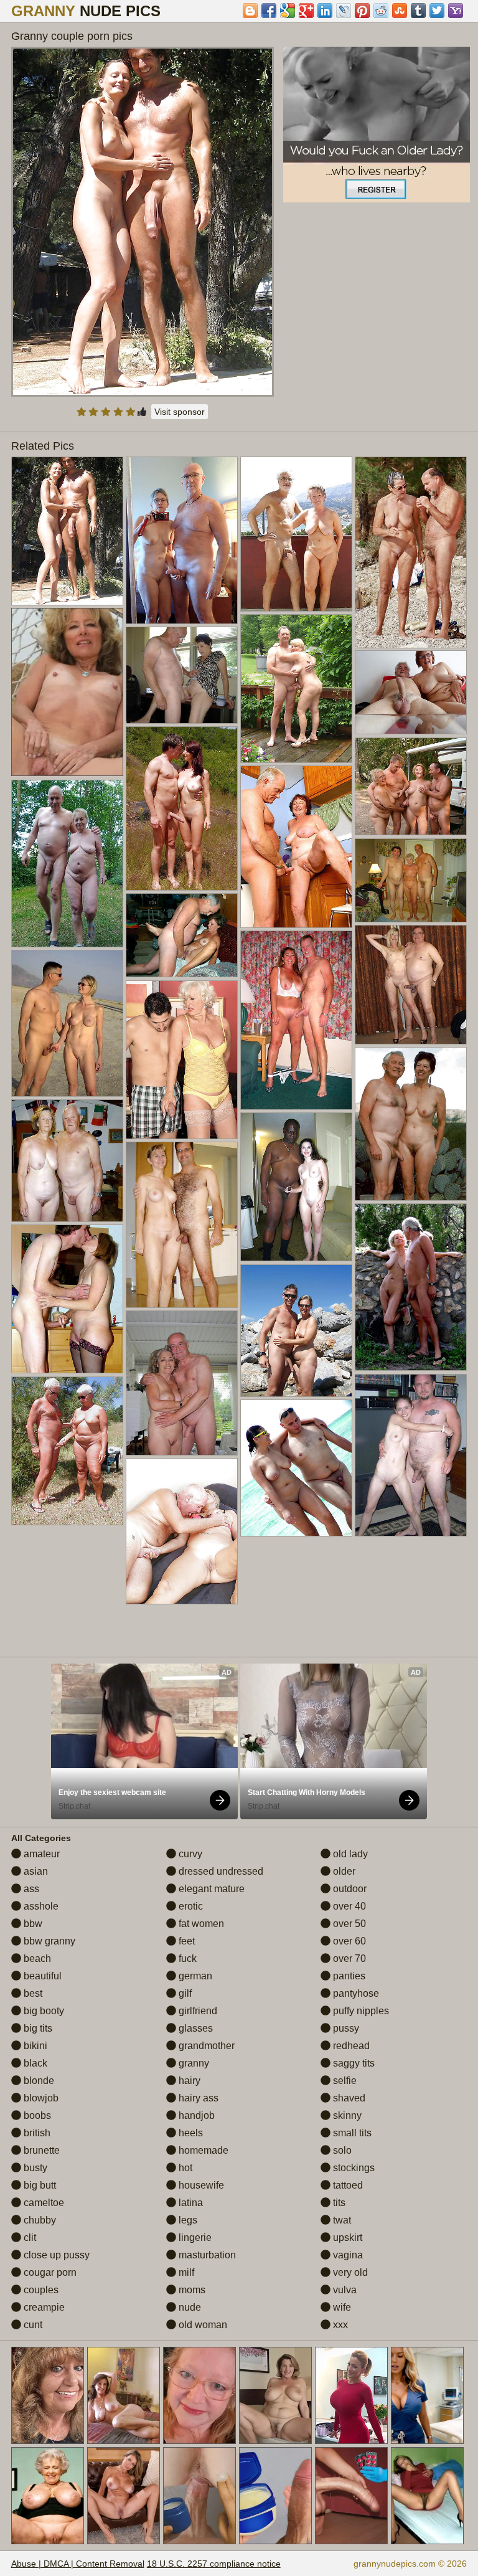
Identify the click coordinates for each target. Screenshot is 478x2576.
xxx (339, 2325)
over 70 (348, 1958)
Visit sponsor (180, 412)
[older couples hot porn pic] (182, 675)
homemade (202, 2150)
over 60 (348, 1941)
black (34, 2063)
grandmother (205, 2046)
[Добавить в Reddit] (381, 11)
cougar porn (49, 2272)
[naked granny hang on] (411, 985)
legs (187, 2220)
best (32, 1993)
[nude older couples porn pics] (411, 693)
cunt (32, 2325)
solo (341, 2150)
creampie (43, 2307)
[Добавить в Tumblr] (418, 11)
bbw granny (48, 1941)
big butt (39, 2185)
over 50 (348, 1924)
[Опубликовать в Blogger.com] (250, 11)
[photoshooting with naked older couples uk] (182, 1060)
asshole (40, 1906)
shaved (348, 2098)
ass (30, 1889)
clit (29, 2237)
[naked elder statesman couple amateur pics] (182, 1531)
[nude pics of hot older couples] (411, 881)
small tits (351, 2133)
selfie (344, 2081)
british (36, 2133)
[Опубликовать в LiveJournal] (344, 11)
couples (40, 2290)
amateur (40, 1854)
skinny (346, 2115)
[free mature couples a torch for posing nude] (67, 1299)
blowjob (40, 2098)
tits (338, 2203)
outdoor (349, 1889)
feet (185, 1941)
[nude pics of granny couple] (296, 1331)
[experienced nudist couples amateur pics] (67, 1451)
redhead (350, 2046)
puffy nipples (360, 2011)
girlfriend (197, 2011)
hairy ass (197, 2098)
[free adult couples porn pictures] (67, 1024)
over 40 (348, 1906)
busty (34, 2168)
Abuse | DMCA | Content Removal (78, 2564)
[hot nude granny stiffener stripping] (182, 935)
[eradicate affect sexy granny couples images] (296, 689)
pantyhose (355, 1993)
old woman (202, 2325)
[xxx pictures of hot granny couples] (411, 1124)
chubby (39, 2220)
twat (341, 2220)
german (194, 1976)
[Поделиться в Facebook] (269, 11)
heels (190, 2133)
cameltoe (43, 2203)
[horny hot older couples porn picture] (296, 847)
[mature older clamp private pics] (182, 1383)
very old (349, 2272)
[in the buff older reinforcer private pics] (411, 1287)
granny (193, 2063)
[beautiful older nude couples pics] (296, 534)
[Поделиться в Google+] (306, 11)
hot (184, 2168)
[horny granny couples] (67, 1161)
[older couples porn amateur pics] (296, 1468)
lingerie (194, 2237)
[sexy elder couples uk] (411, 552)
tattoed (347, 2185)
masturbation (206, 2255)
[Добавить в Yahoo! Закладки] (456, 11)
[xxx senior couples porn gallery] (411, 1455)
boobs (36, 2115)
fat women (200, 1924)
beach (36, 1958)
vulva (344, 2290)
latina (190, 2203)
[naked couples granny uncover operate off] (296, 1020)
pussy (345, 2028)
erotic (190, 1906)
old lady (349, 1854)
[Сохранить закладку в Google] (288, 11)
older (343, 1871)
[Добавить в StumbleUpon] (400, 11)
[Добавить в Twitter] (437, 11)
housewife (200, 2185)
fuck (186, 1958)
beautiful (41, 1976)
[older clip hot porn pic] (67, 864)
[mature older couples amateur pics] (182, 1225)
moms (191, 2290)
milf (185, 2272)
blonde (38, 2081)
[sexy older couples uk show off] (411, 787)
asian (35, 1871)
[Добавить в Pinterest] (362, 11)
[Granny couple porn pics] (143, 222)
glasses (194, 2028)
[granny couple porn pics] (67, 531)
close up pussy (55, 2255)
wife (341, 2307)
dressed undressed (220, 1871)
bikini (34, 2046)
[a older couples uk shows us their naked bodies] (182, 540)
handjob (195, 2115)
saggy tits (353, 2063)
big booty (43, 2011)
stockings (353, 2168)
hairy (188, 2081)
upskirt (346, 2237)
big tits (37, 2028)
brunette (40, 2150)
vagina (347, 2255)
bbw (32, 1924)
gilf (184, 1993)
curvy (189, 1854)
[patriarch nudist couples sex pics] (296, 1187)
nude (189, 2307)
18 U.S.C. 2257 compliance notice (214, 2564)
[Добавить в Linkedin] (325, 11)
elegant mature (210, 1889)
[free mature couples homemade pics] (182, 808)
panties (348, 1976)
